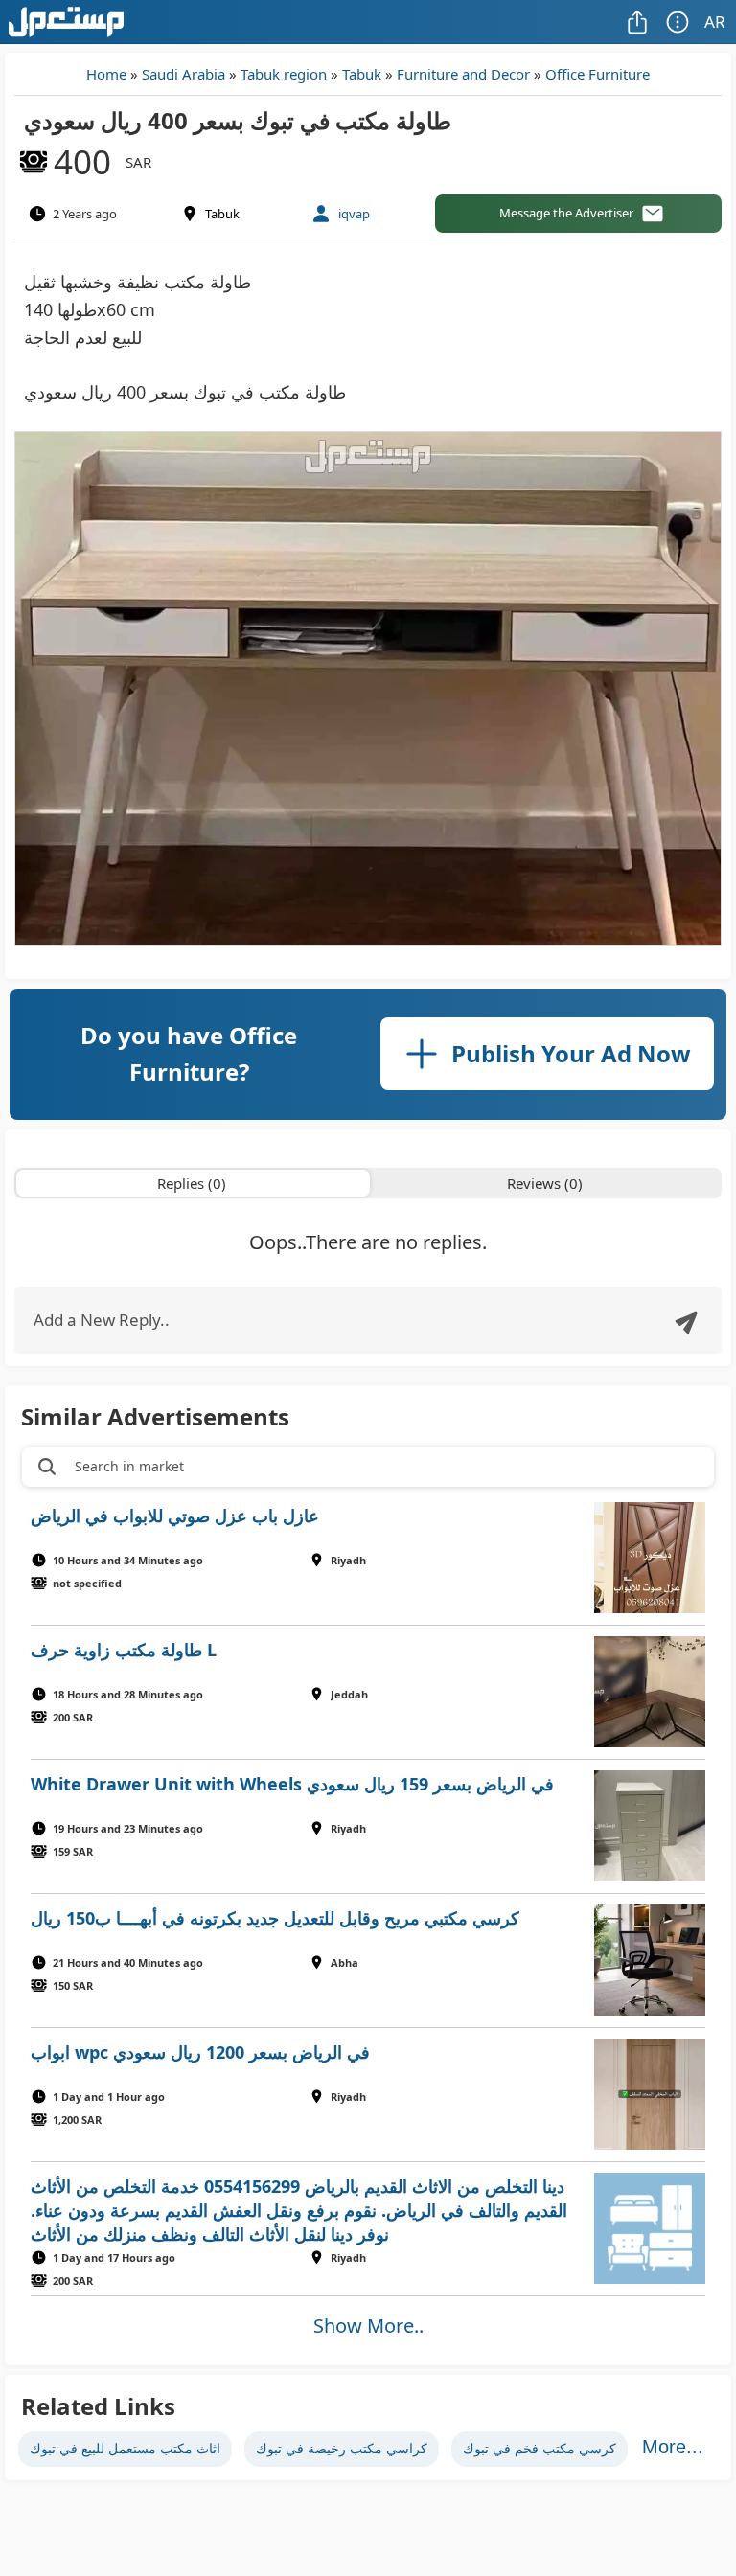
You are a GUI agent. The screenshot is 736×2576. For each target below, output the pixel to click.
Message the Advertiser (566, 213)
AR (715, 22)
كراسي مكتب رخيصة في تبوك (342, 2448)
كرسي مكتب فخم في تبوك (540, 2448)
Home (106, 74)
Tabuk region (284, 74)
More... (673, 2447)
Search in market (129, 1466)
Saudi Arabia (184, 74)
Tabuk (362, 74)
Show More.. (368, 2325)
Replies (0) (192, 1183)
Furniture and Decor (463, 74)
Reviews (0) (545, 1183)
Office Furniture (598, 74)
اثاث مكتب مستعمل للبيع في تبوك (125, 2448)
